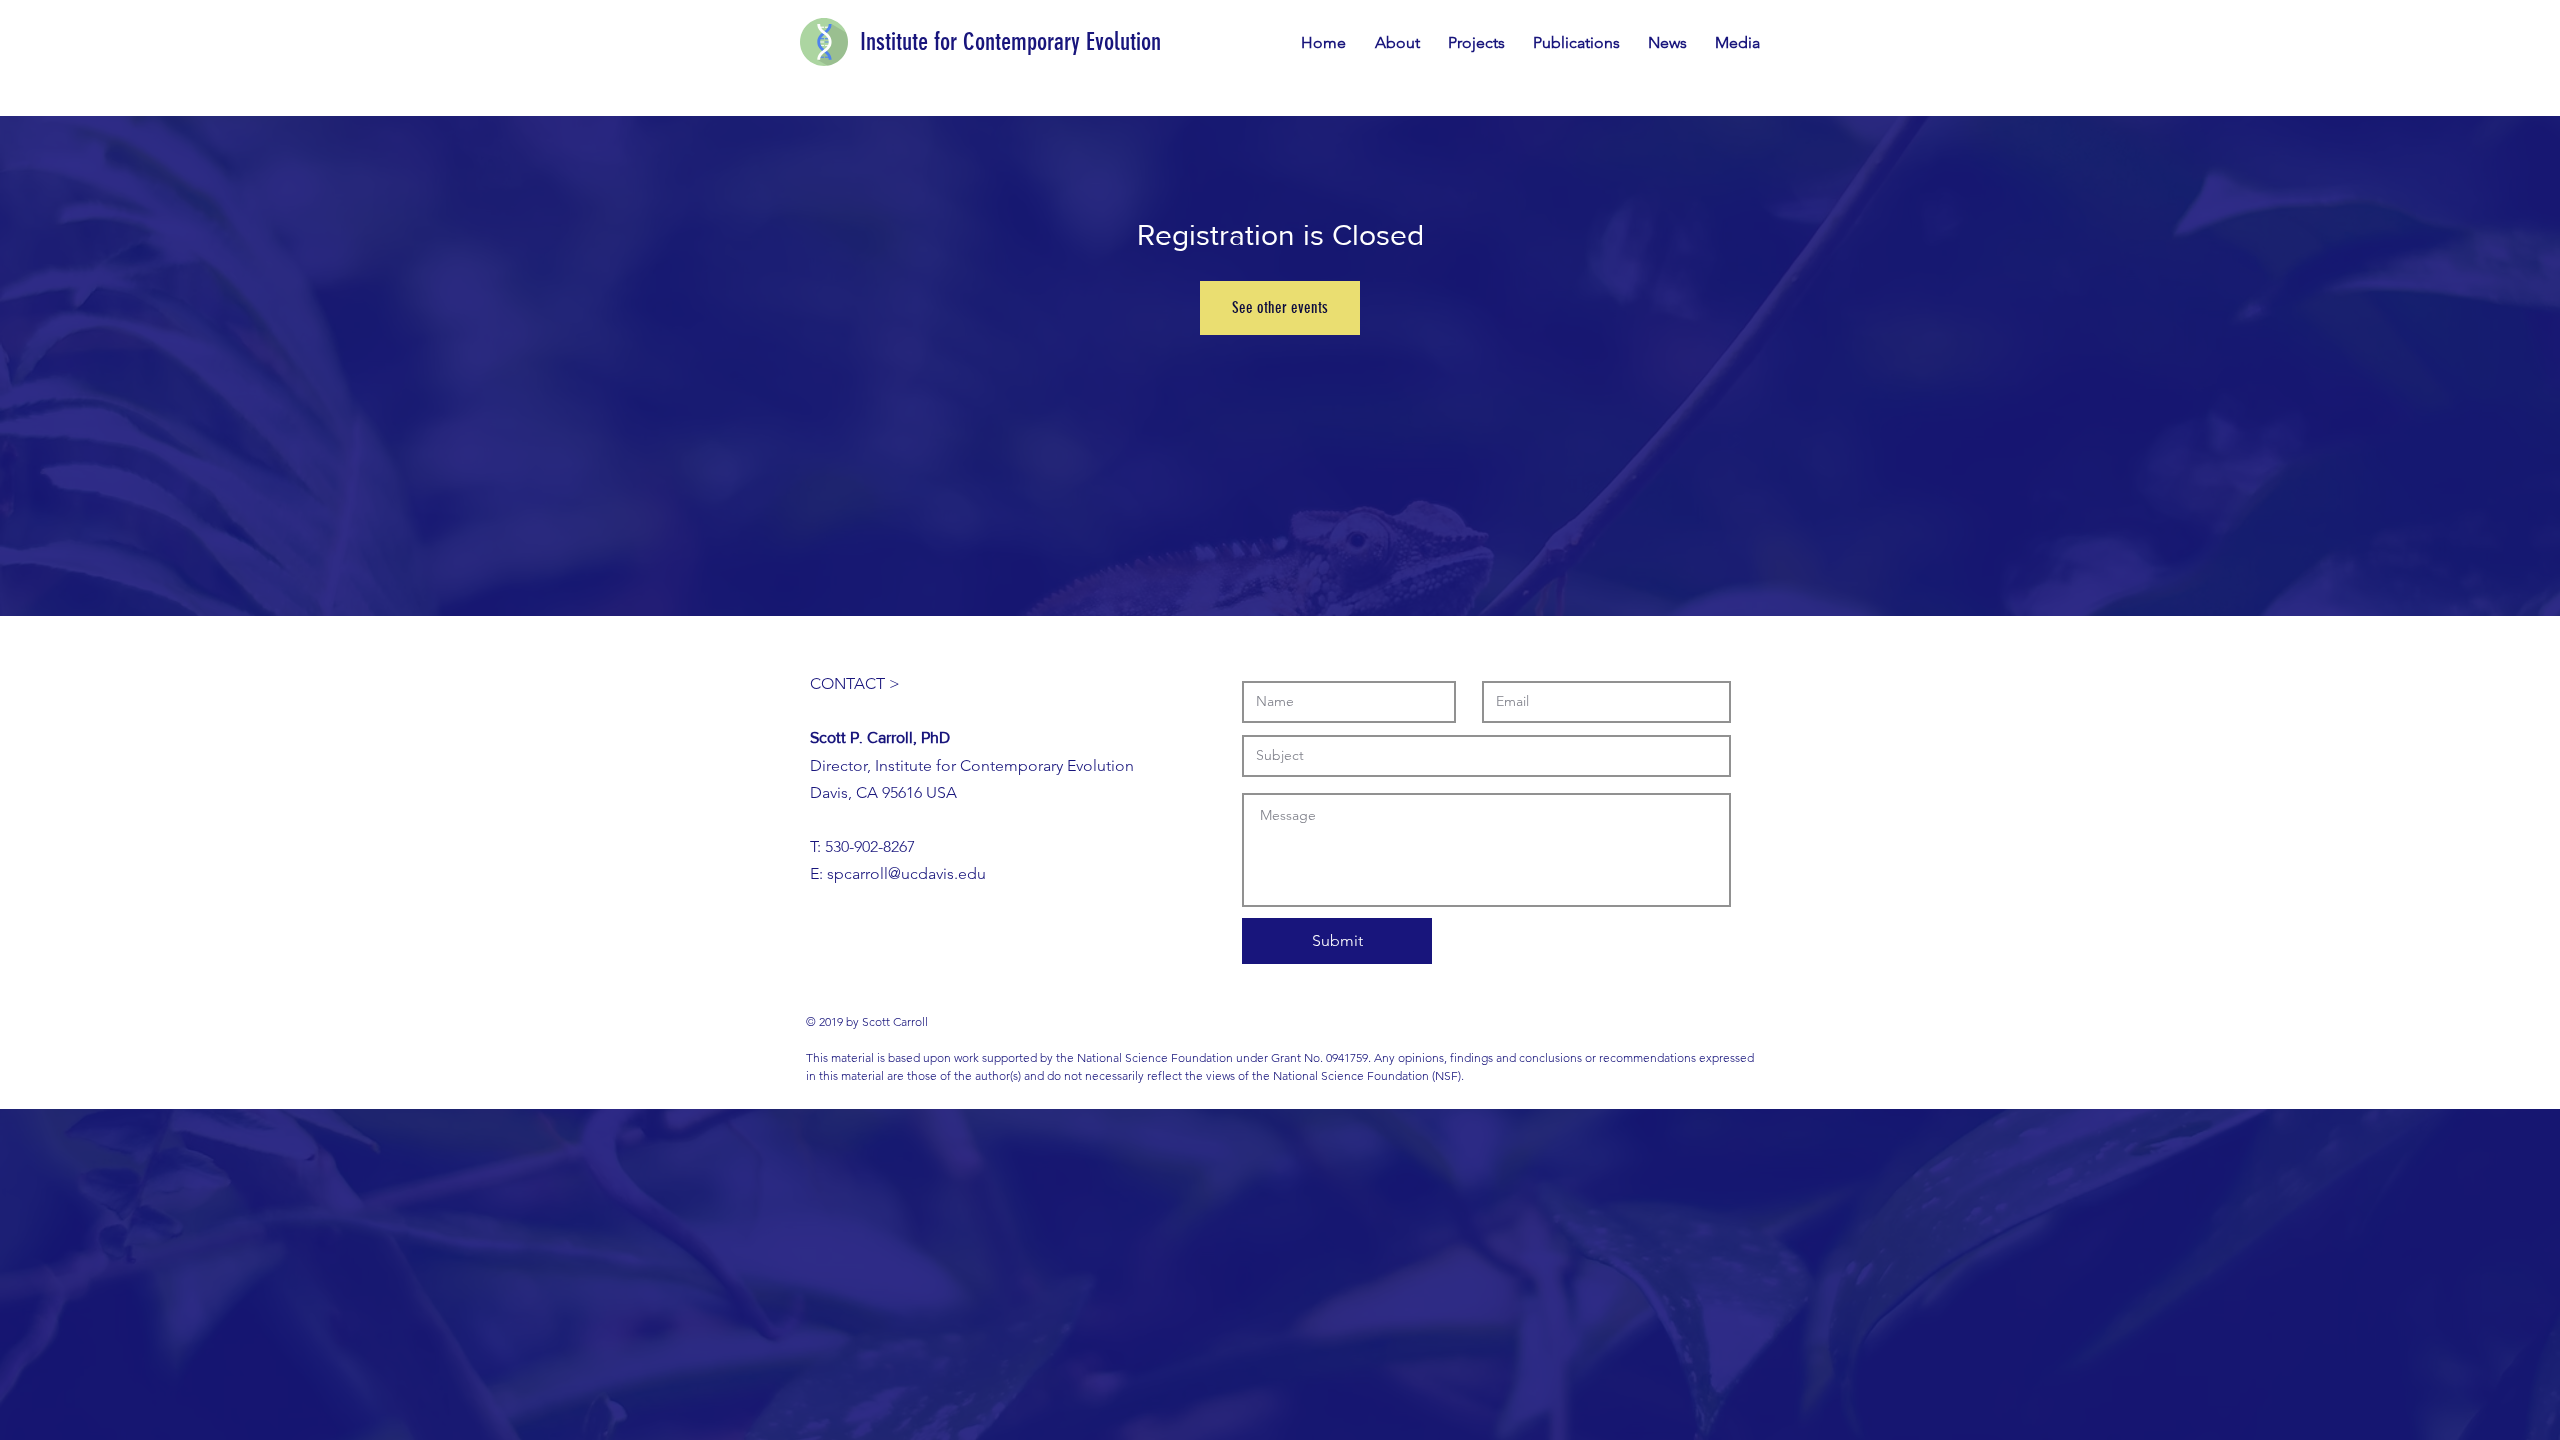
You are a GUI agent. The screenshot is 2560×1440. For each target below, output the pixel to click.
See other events (1280, 307)
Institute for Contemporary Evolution (1010, 41)
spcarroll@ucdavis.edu (906, 873)
